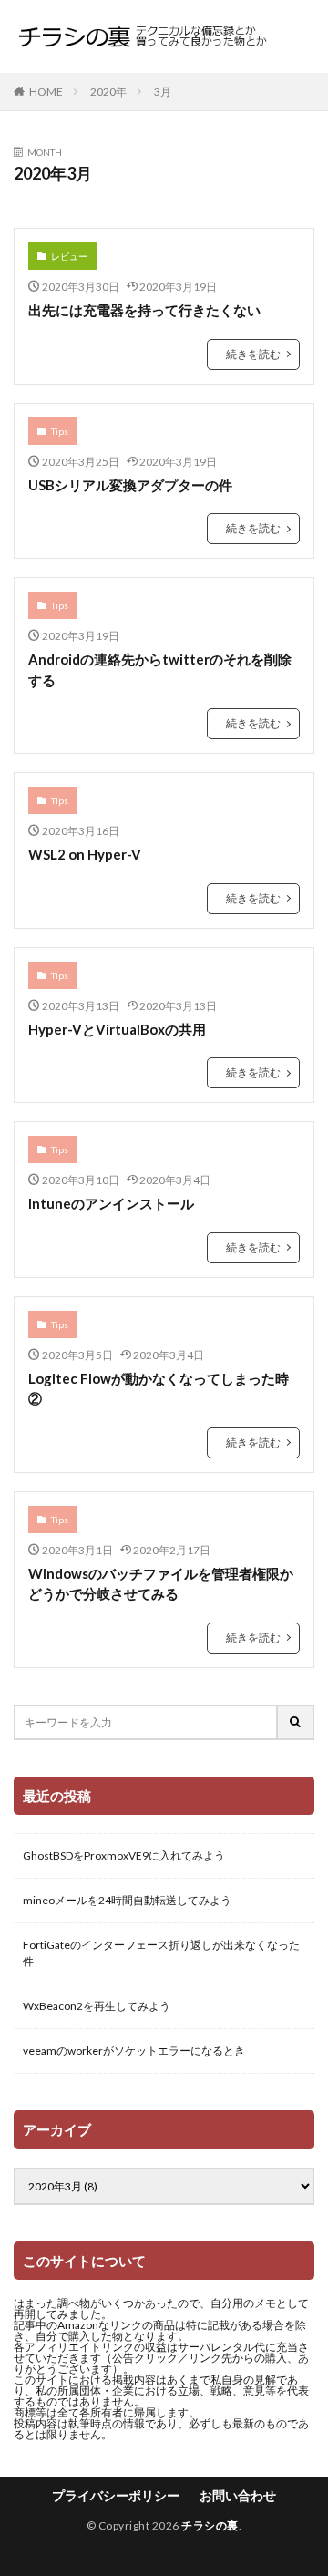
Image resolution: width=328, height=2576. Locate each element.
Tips (60, 431)
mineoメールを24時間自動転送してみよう (127, 1900)
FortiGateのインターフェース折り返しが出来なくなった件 (161, 1953)
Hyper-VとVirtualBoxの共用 (117, 1029)
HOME (46, 92)
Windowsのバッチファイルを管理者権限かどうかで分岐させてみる (161, 1584)
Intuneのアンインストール (111, 1203)
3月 (163, 92)
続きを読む (253, 354)
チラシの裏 (210, 2525)
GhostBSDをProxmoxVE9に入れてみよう (124, 1855)
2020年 (108, 92)
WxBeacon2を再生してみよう (97, 2006)
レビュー (69, 256)
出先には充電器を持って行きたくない (144, 310)
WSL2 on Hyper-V (85, 854)
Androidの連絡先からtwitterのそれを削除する (160, 670)
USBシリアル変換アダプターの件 (130, 485)
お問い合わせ (238, 2495)
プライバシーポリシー (116, 2495)
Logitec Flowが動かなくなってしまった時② (159, 1389)
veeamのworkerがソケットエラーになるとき (134, 2050)
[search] (296, 1722)
